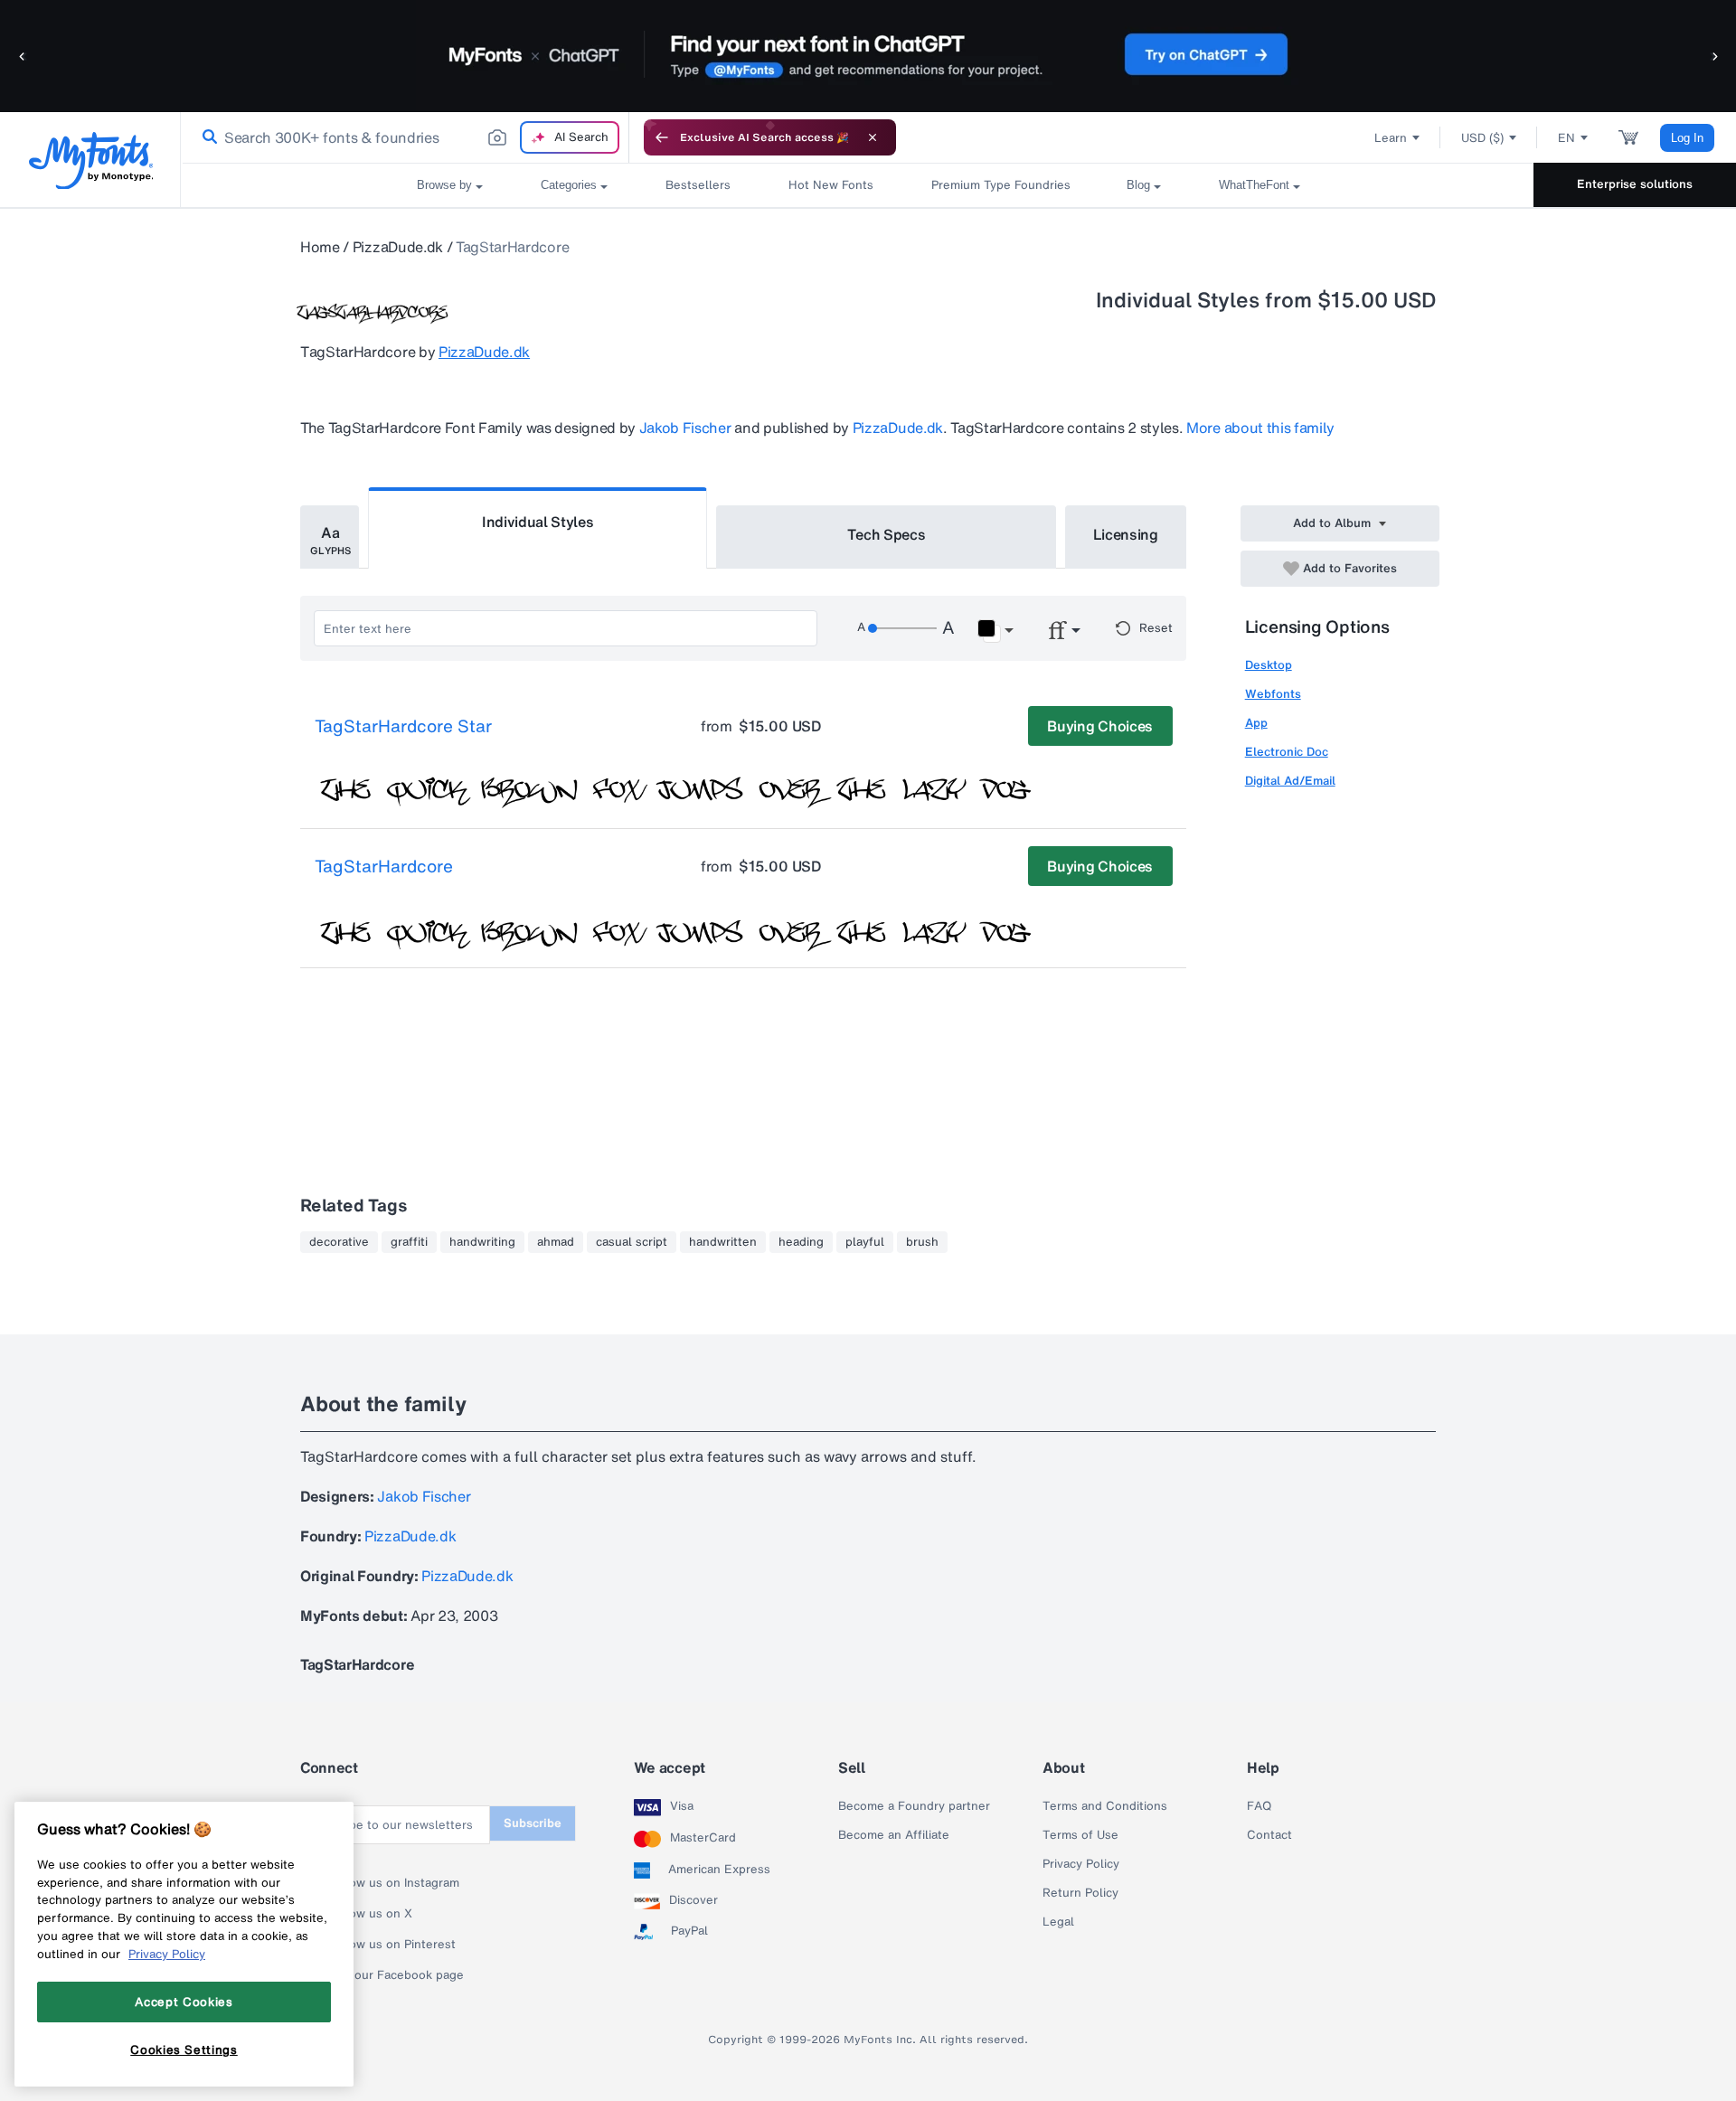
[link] (206, 137)
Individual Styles (538, 522)
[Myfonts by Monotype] (91, 160)
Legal (1058, 1922)
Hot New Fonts (831, 185)
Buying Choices (1100, 726)
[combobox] (405, 137)
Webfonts (1273, 694)
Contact (1269, 1835)
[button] (23, 56)
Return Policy (1080, 1893)
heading (801, 1242)
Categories (569, 185)
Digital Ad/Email (1290, 781)
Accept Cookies (184, 2002)
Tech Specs (887, 534)
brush (922, 1242)
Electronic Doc (1287, 752)
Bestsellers (698, 185)
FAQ (1259, 1806)
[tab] (330, 537)
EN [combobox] (1566, 138)
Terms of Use (1080, 1835)
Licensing (1126, 534)
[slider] (902, 628)
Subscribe (533, 1823)
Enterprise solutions (1635, 184)
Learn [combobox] (1391, 138)
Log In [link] (1687, 138)
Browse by (444, 185)
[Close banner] (873, 137)
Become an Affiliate (894, 1835)
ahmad (556, 1242)
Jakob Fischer (685, 428)
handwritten (723, 1242)
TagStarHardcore (384, 867)
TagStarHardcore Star (403, 727)
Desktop (1269, 665)
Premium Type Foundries (1000, 185)
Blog (1138, 185)
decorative (339, 1242)
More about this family (1260, 428)
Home (320, 247)
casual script (632, 1242)
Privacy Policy (1081, 1864)
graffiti (409, 1242)
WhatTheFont (1254, 185)
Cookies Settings (184, 2049)
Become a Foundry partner (914, 1806)
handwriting (482, 1242)
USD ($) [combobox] (1482, 138)
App (1256, 723)
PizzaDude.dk (398, 247)
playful (865, 1242)
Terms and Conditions (1105, 1806)
